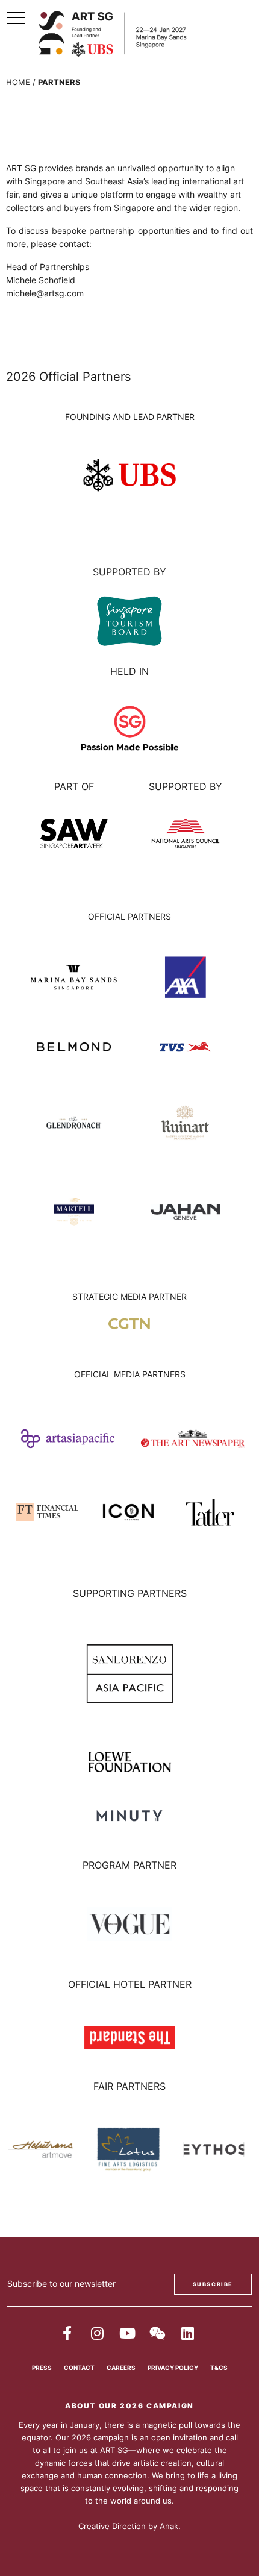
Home (18, 82)
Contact (79, 2368)
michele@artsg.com (45, 293)
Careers (121, 2368)
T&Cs (219, 2368)
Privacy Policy (173, 2368)
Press (42, 2368)
